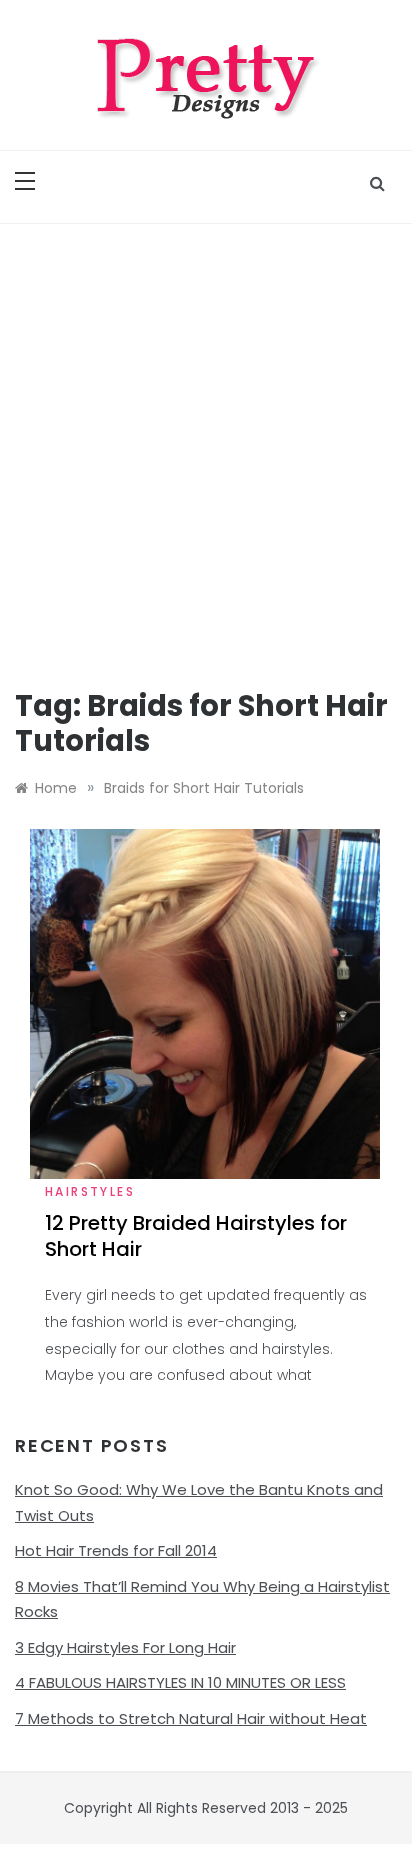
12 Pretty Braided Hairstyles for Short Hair (196, 1236)
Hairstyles (90, 1191)
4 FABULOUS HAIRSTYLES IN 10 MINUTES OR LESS (180, 1682)
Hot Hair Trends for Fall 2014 (116, 1550)
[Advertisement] (206, 440)
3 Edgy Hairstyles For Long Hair (125, 1647)
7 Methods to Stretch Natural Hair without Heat (191, 1718)
